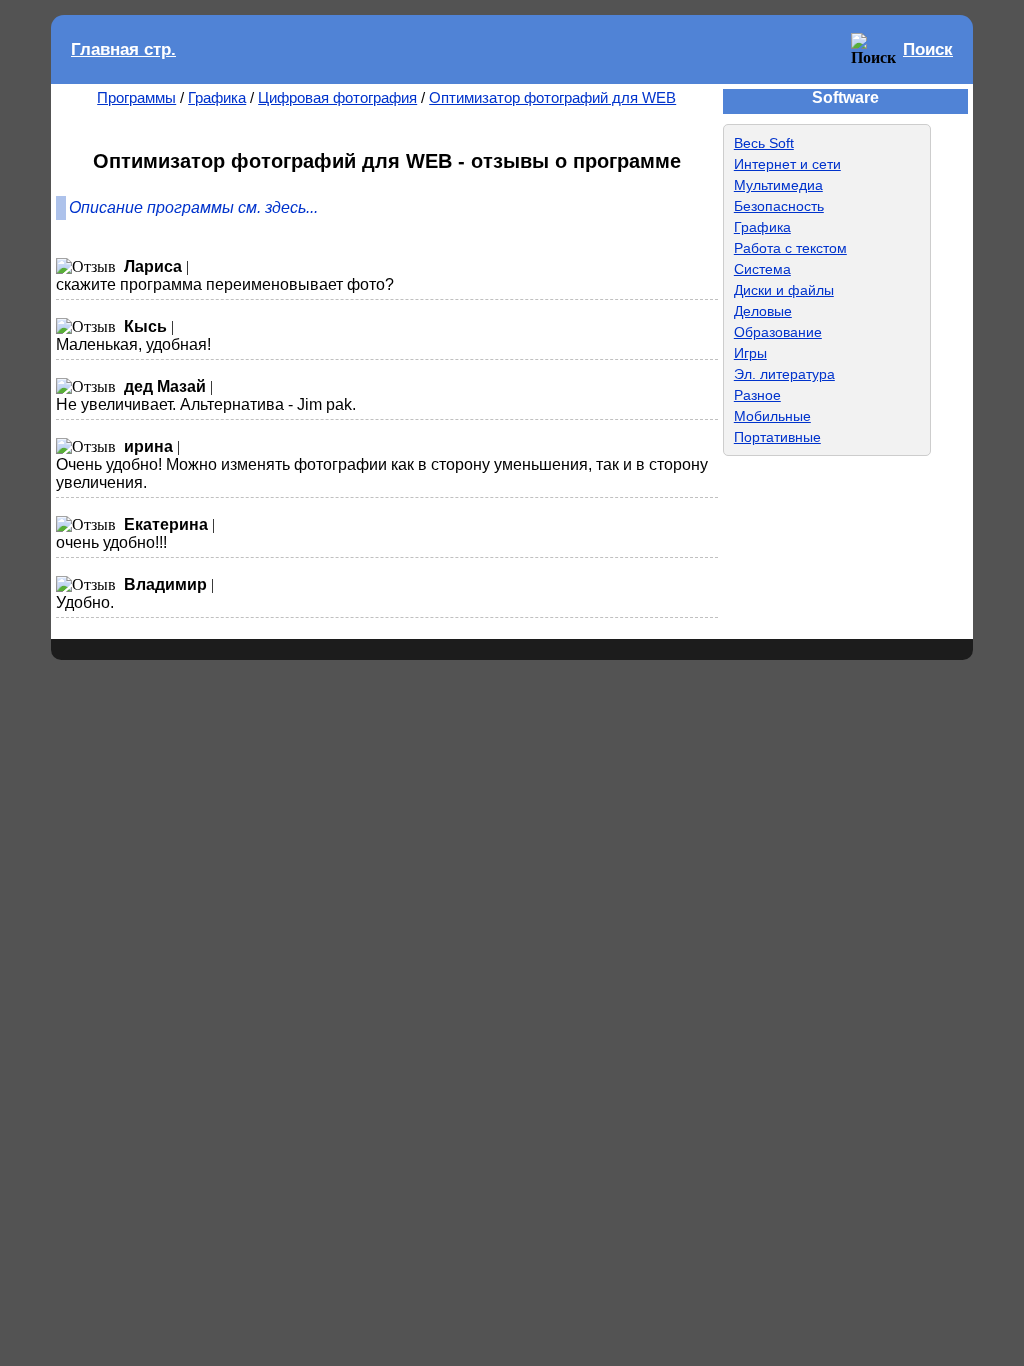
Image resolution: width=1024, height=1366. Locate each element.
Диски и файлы (784, 290)
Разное (757, 395)
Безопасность (779, 206)
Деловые (763, 311)
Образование (778, 332)
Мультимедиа (778, 185)
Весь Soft (764, 143)
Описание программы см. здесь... (193, 207)
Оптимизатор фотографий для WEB (552, 97)
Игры (750, 353)
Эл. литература (784, 374)
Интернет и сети (787, 164)
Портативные (777, 437)
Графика (217, 97)
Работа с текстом (790, 248)
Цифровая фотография (337, 97)
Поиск (928, 49)
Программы (136, 97)
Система (762, 269)
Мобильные (772, 416)
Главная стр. (123, 49)
